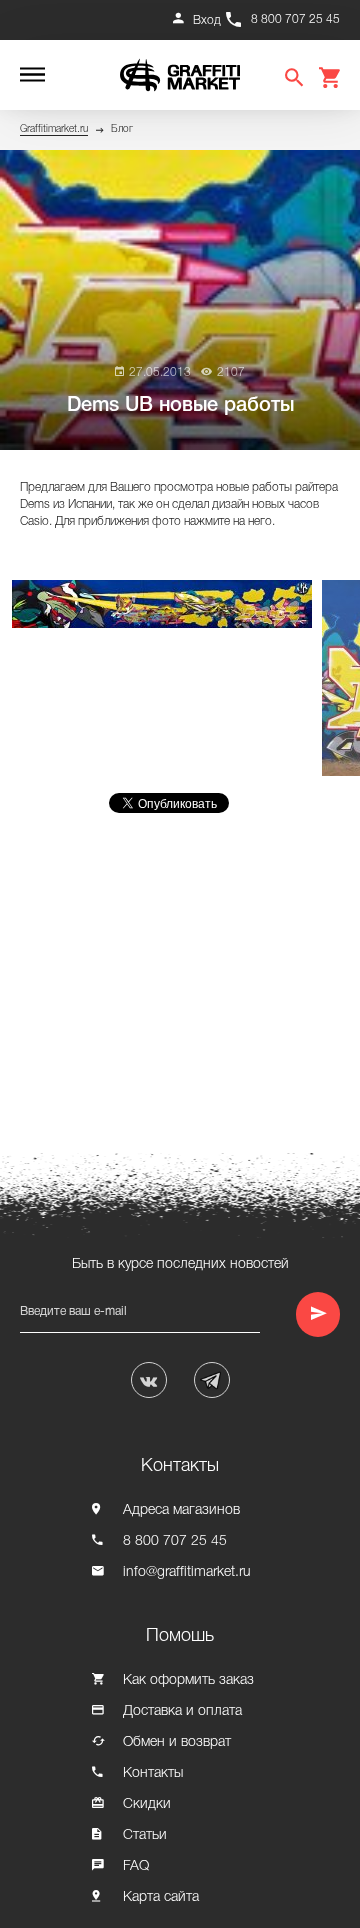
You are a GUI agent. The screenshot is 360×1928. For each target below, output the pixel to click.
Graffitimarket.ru (54, 129)
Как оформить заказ (188, 1680)
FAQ (136, 1866)
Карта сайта (161, 1897)
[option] (167, 604)
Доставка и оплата (182, 1711)
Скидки (147, 1804)
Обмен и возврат (177, 1742)
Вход (207, 20)
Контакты (153, 1773)
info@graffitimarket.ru (187, 1572)
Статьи (145, 1835)
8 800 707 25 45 (295, 19)
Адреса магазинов (181, 1510)
